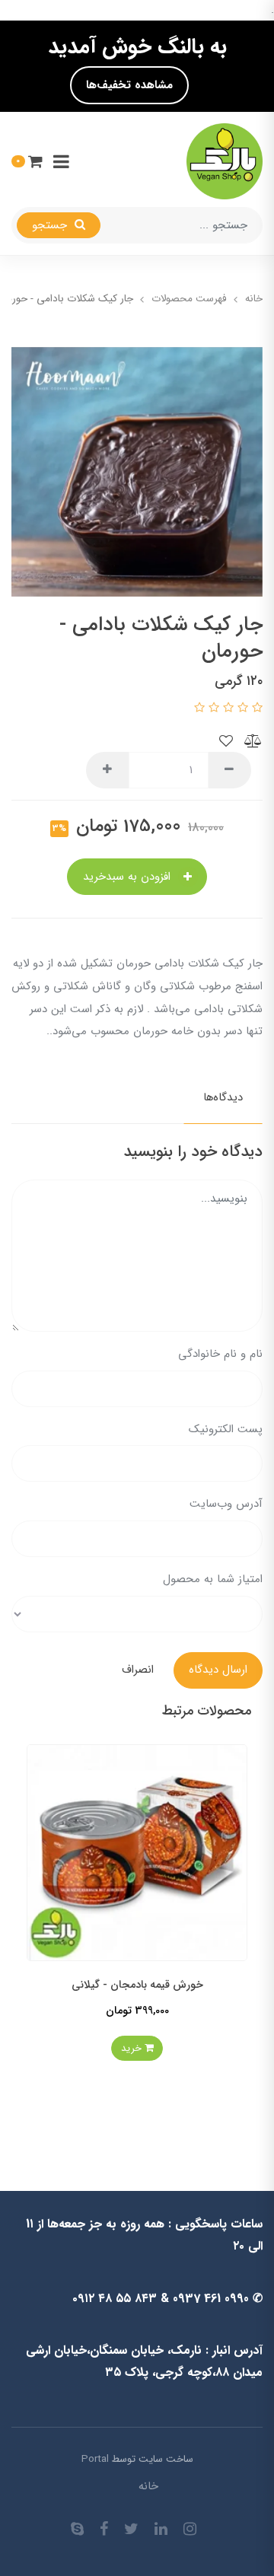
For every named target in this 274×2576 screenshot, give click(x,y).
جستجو (51, 225)
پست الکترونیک (226, 1429)
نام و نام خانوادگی (220, 1354)
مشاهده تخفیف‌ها (129, 85)
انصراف (138, 1670)
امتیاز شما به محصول (213, 1579)
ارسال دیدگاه (218, 1670)
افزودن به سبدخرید (129, 877)
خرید (114, 2053)
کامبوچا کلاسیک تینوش (118, 1989)
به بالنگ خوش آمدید (137, 47)
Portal (95, 2459)
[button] (27, 161)
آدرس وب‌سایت (226, 1504)
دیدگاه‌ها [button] (223, 1097)
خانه (148, 2486)
